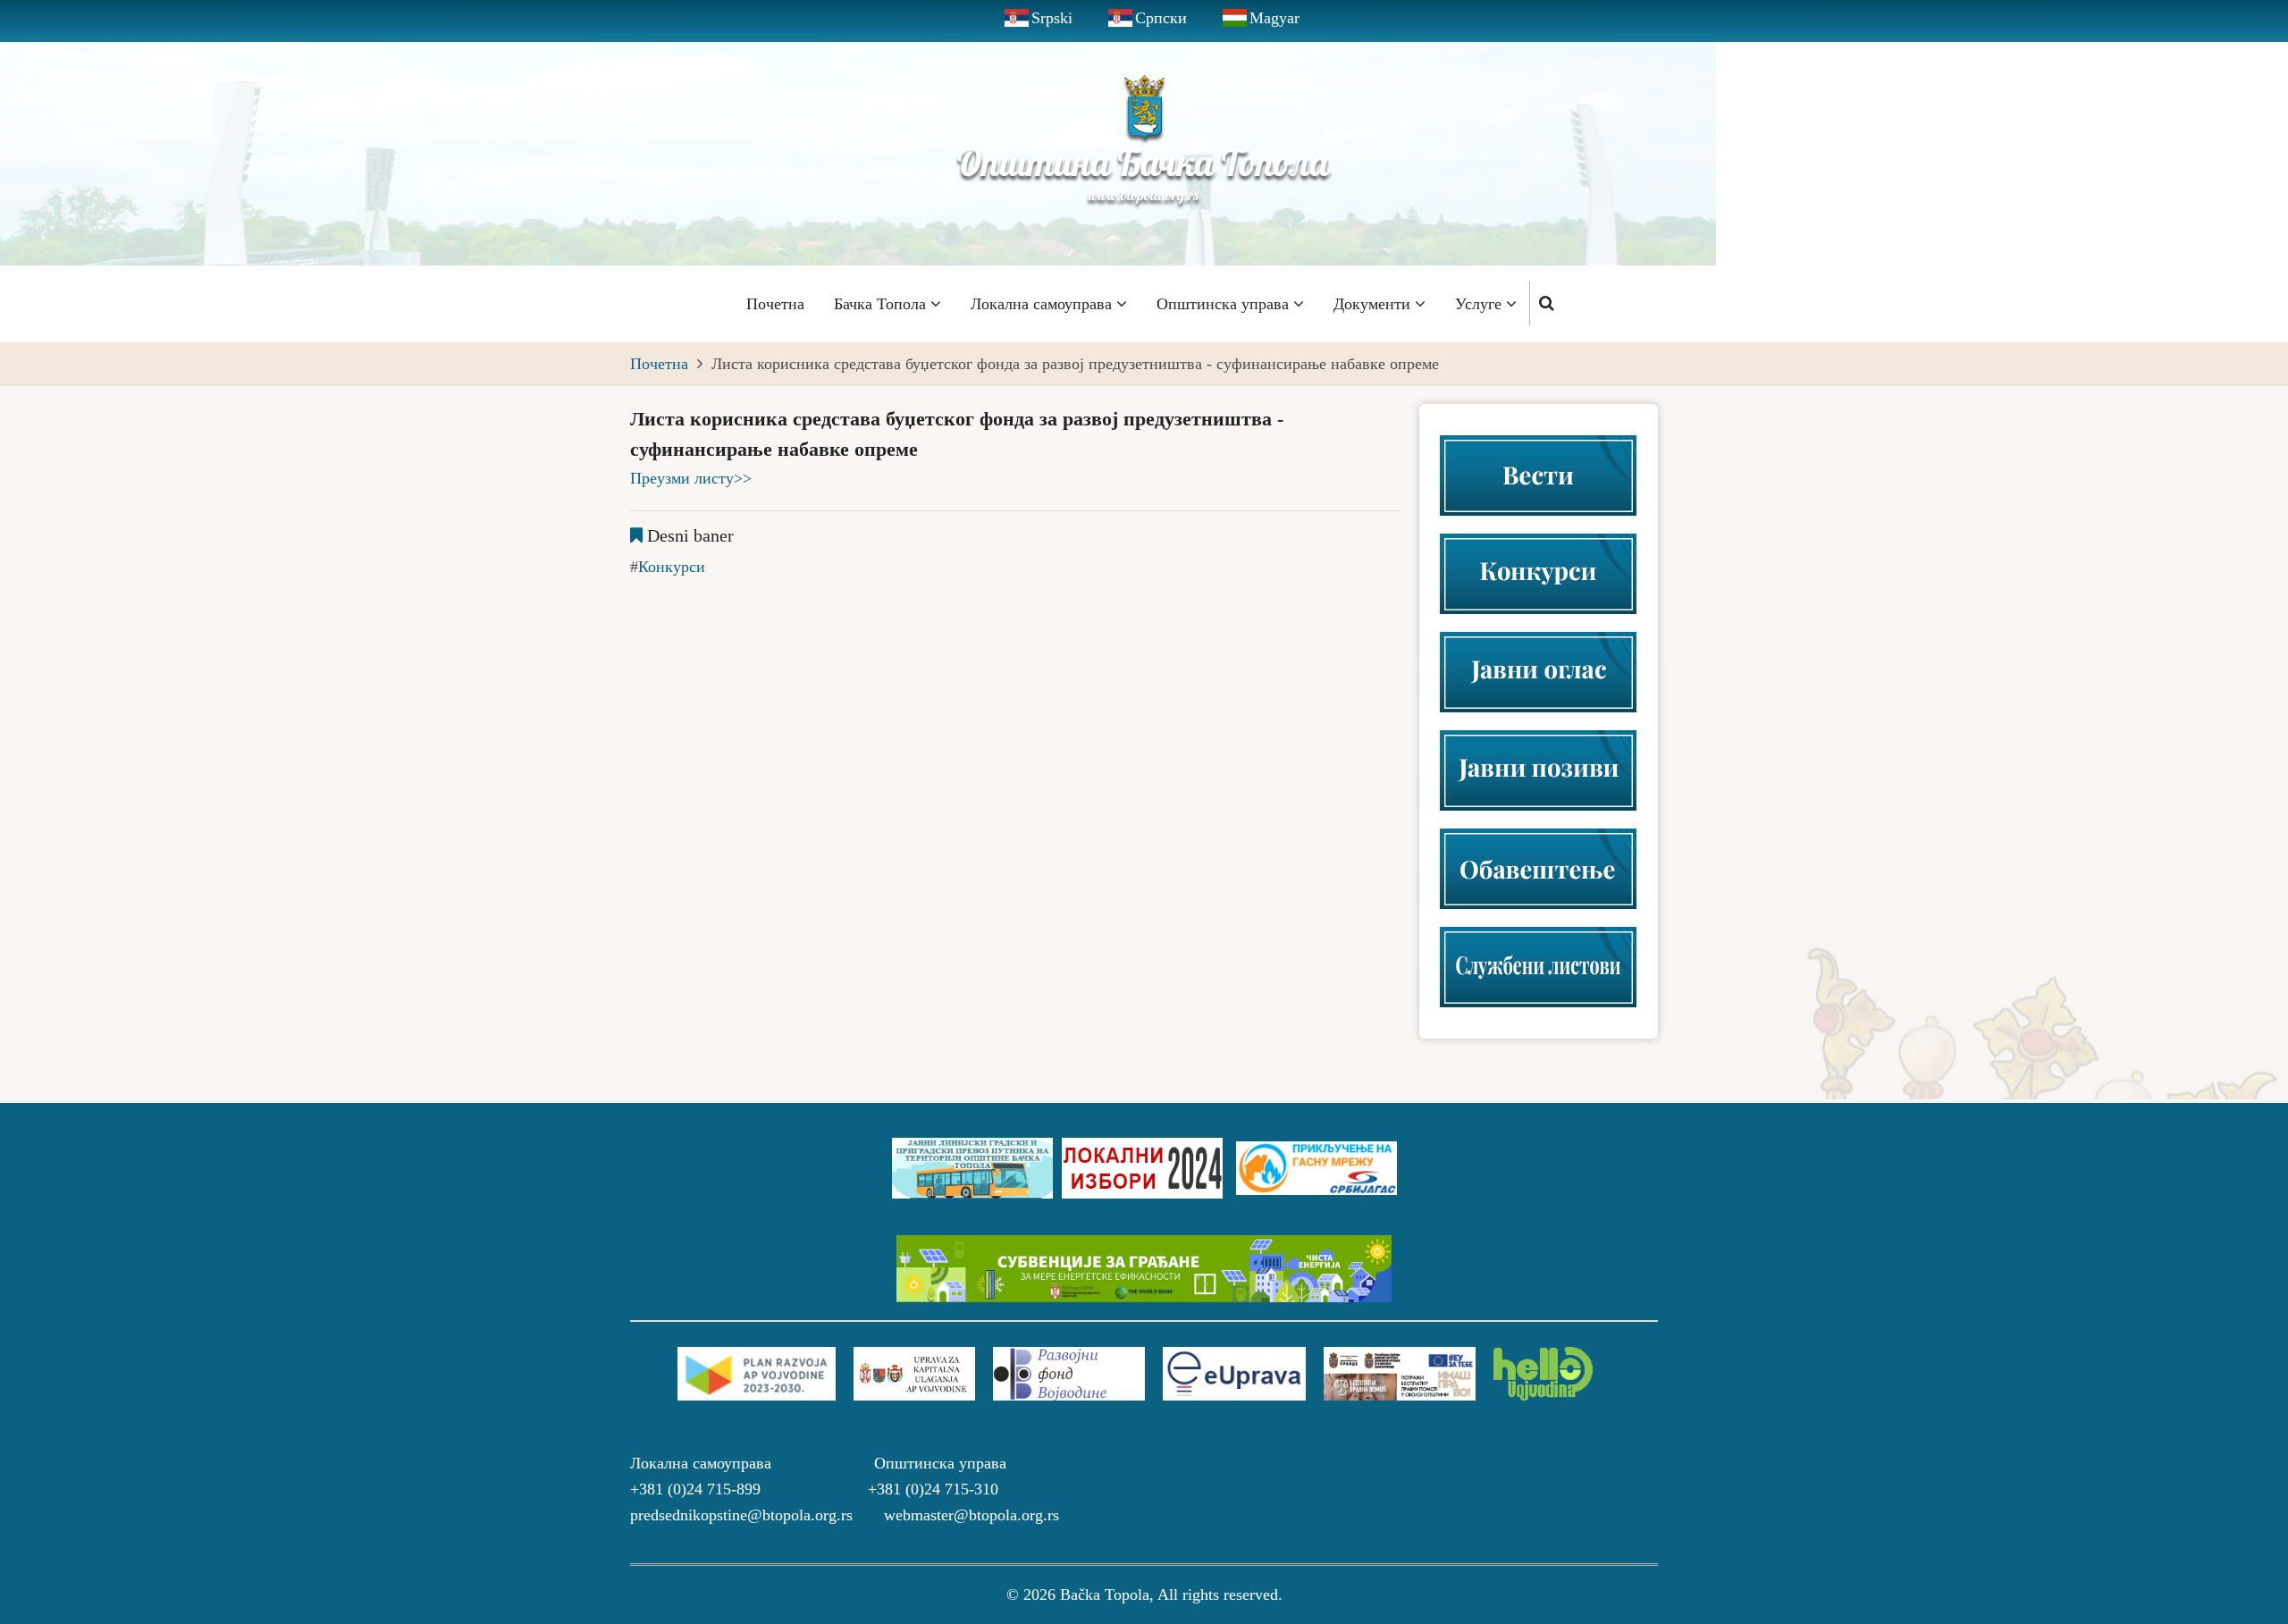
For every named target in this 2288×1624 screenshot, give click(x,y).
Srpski (1052, 18)
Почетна (775, 304)
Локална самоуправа (1043, 304)
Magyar (1274, 18)
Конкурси (672, 567)
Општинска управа (1225, 304)
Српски (1161, 18)
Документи (1374, 304)
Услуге (1480, 304)
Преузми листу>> (691, 478)
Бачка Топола (882, 304)
